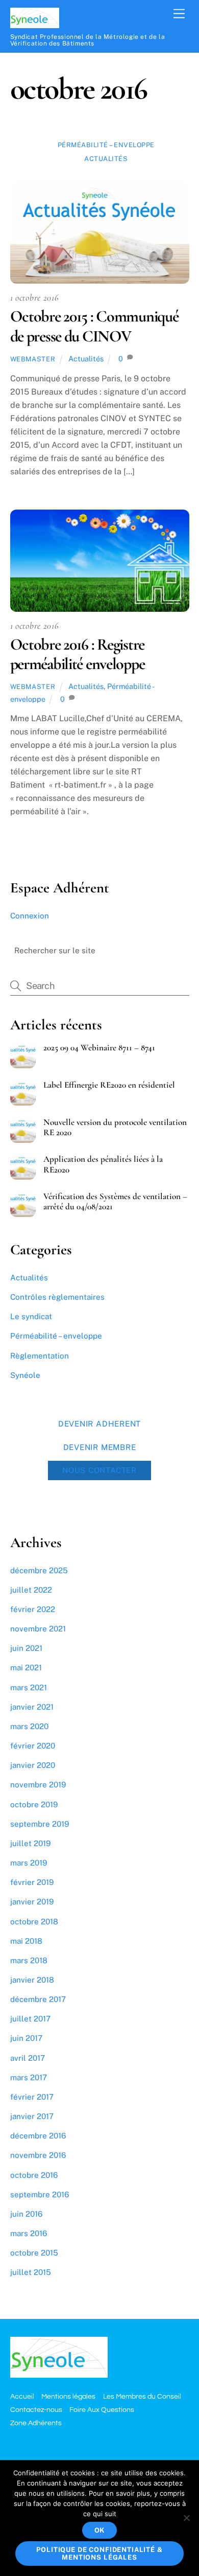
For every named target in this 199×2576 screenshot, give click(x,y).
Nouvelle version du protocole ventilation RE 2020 (115, 1128)
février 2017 (32, 2097)
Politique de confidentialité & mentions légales (99, 2554)
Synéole (25, 1375)
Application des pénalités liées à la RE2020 (103, 1164)
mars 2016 (29, 2233)
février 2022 (33, 1609)
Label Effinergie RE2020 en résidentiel (109, 1085)
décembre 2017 (38, 1999)
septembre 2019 (40, 1824)
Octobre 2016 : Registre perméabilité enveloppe (78, 654)
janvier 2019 (32, 1902)
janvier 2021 (32, 1707)
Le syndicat (31, 1316)
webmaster (33, 359)
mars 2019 (29, 1863)
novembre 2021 (38, 1629)
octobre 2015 (34, 2253)
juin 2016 (26, 2214)
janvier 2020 (33, 1765)
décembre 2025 (39, 1570)
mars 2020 (29, 1726)
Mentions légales (68, 2396)
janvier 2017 (32, 2116)
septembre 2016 (40, 2194)
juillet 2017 (30, 2019)
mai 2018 (26, 1941)
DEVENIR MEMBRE (100, 1447)
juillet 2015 (31, 2272)
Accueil (22, 2396)
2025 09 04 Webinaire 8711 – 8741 (99, 1048)
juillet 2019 (30, 1843)
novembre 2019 (38, 1785)
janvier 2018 (32, 1980)
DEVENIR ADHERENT (99, 1423)
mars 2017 (29, 2077)
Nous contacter (99, 1470)
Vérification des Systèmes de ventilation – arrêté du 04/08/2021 (115, 1202)
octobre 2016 (34, 2175)
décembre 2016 (38, 2136)
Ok (100, 2530)
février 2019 (32, 1882)
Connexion (30, 916)
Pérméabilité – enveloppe (106, 145)
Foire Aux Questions (102, 2410)
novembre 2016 (38, 2155)
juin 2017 (26, 2038)
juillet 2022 (31, 1590)
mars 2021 (29, 1687)
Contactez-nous (36, 2410)
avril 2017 (28, 2058)
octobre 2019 (34, 1804)
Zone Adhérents (36, 2423)
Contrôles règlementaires (57, 1297)
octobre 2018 (34, 1922)
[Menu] (179, 14)
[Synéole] (35, 24)
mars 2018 (29, 1960)
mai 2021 (26, 1667)
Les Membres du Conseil (142, 2396)
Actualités (106, 159)
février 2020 (33, 1746)
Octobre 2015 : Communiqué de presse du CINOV (94, 326)
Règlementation (40, 1356)
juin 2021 (26, 1648)
